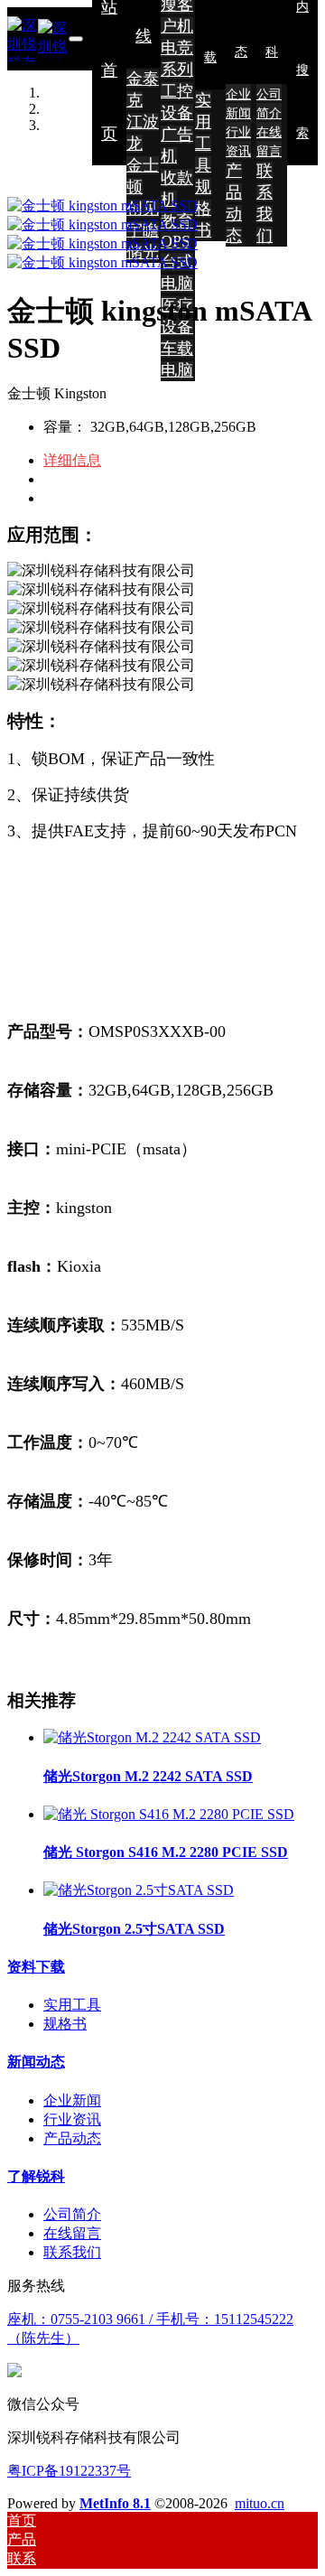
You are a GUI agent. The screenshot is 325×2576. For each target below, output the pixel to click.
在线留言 (72, 2233)
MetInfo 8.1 (115, 2503)
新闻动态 (36, 2062)
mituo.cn (260, 2503)
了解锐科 (36, 2176)
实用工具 (72, 2005)
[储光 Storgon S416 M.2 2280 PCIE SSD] (169, 1814)
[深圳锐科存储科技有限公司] (38, 39)
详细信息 (72, 460)
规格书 (65, 2024)
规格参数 (72, 479)
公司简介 (72, 2214)
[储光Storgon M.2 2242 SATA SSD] (152, 1737)
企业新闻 (72, 2100)
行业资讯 (72, 2119)
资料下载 (36, 1967)
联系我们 (72, 2252)
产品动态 (72, 2138)
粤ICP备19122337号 (69, 2471)
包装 (58, 498)
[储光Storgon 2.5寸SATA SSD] (139, 1890)
